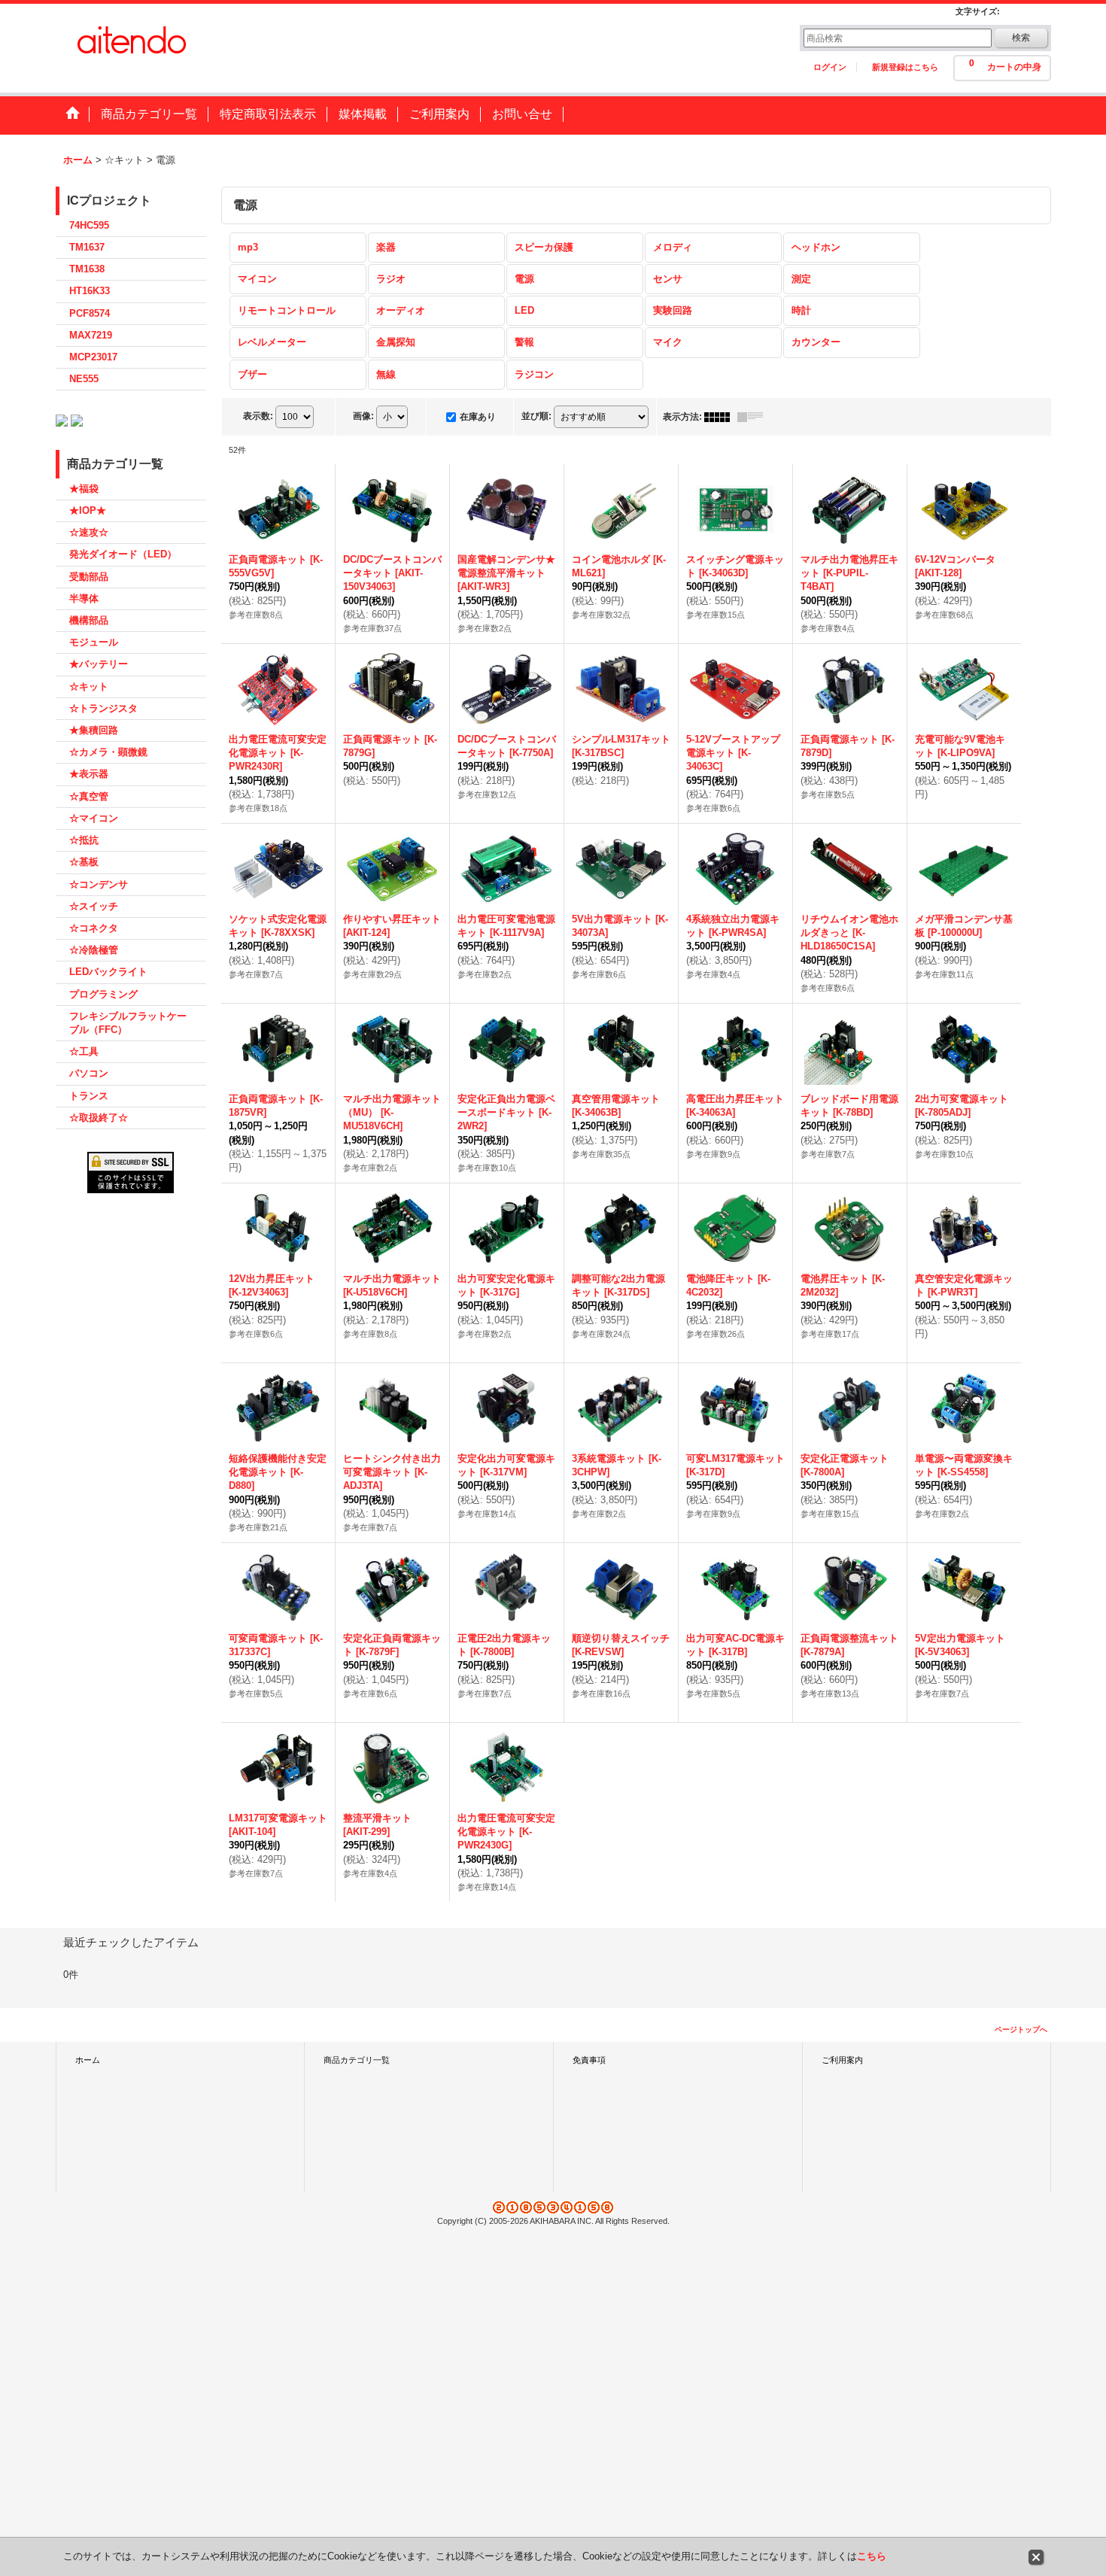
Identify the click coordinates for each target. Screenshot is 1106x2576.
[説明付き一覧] (754, 417)
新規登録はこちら (905, 67)
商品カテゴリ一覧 (357, 2060)
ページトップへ (1021, 2029)
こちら (872, 2556)
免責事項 (589, 2060)
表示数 (258, 416)
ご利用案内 (842, 2060)
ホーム (88, 2060)
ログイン (830, 67)
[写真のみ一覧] (721, 417)
